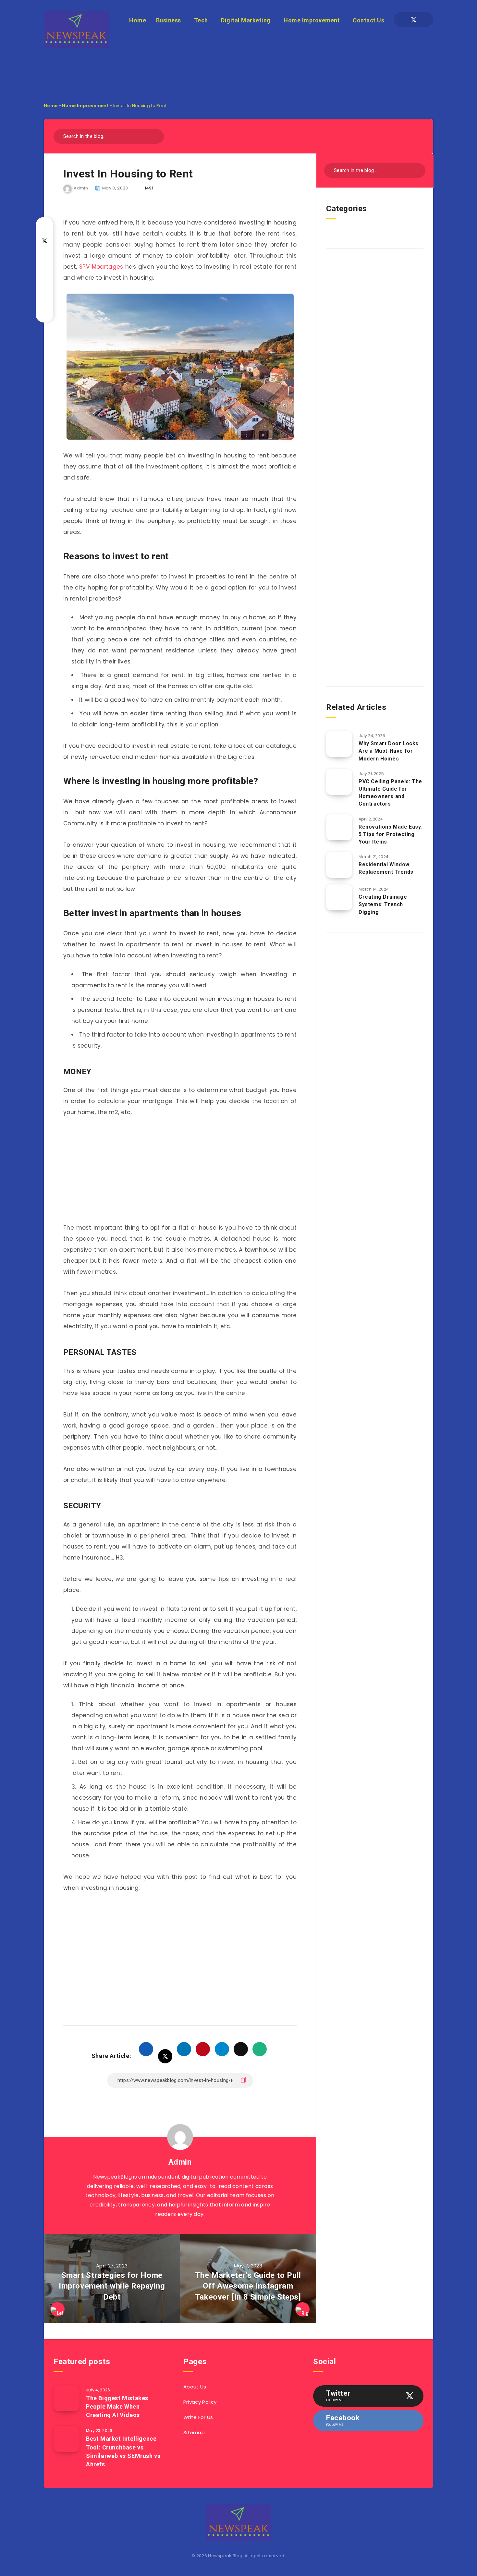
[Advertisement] (238, 75)
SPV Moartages (101, 267)
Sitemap (194, 2432)
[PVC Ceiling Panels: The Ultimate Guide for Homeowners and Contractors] (339, 782)
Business (169, 20)
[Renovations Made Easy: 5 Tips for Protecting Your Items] (339, 827)
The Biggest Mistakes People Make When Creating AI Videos (117, 2406)
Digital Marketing (246, 20)
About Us (195, 2387)
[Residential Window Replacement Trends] (339, 865)
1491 (149, 188)
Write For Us (198, 2417)
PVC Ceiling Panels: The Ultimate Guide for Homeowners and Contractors (390, 793)
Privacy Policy (200, 2402)
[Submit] (157, 135)
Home (138, 20)
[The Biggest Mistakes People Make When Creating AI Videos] (67, 2398)
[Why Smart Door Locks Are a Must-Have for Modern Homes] (339, 744)
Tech (201, 20)
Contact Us (368, 20)
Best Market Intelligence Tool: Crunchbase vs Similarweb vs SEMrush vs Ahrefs (123, 2451)
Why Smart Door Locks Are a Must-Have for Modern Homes (389, 751)
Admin (180, 2162)
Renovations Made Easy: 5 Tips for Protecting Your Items (391, 834)
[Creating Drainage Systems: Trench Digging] (339, 897)
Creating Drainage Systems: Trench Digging (383, 904)
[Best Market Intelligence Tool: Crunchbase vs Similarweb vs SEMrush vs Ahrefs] (67, 2439)
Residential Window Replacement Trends (386, 868)
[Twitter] (414, 19)
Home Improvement (312, 20)
